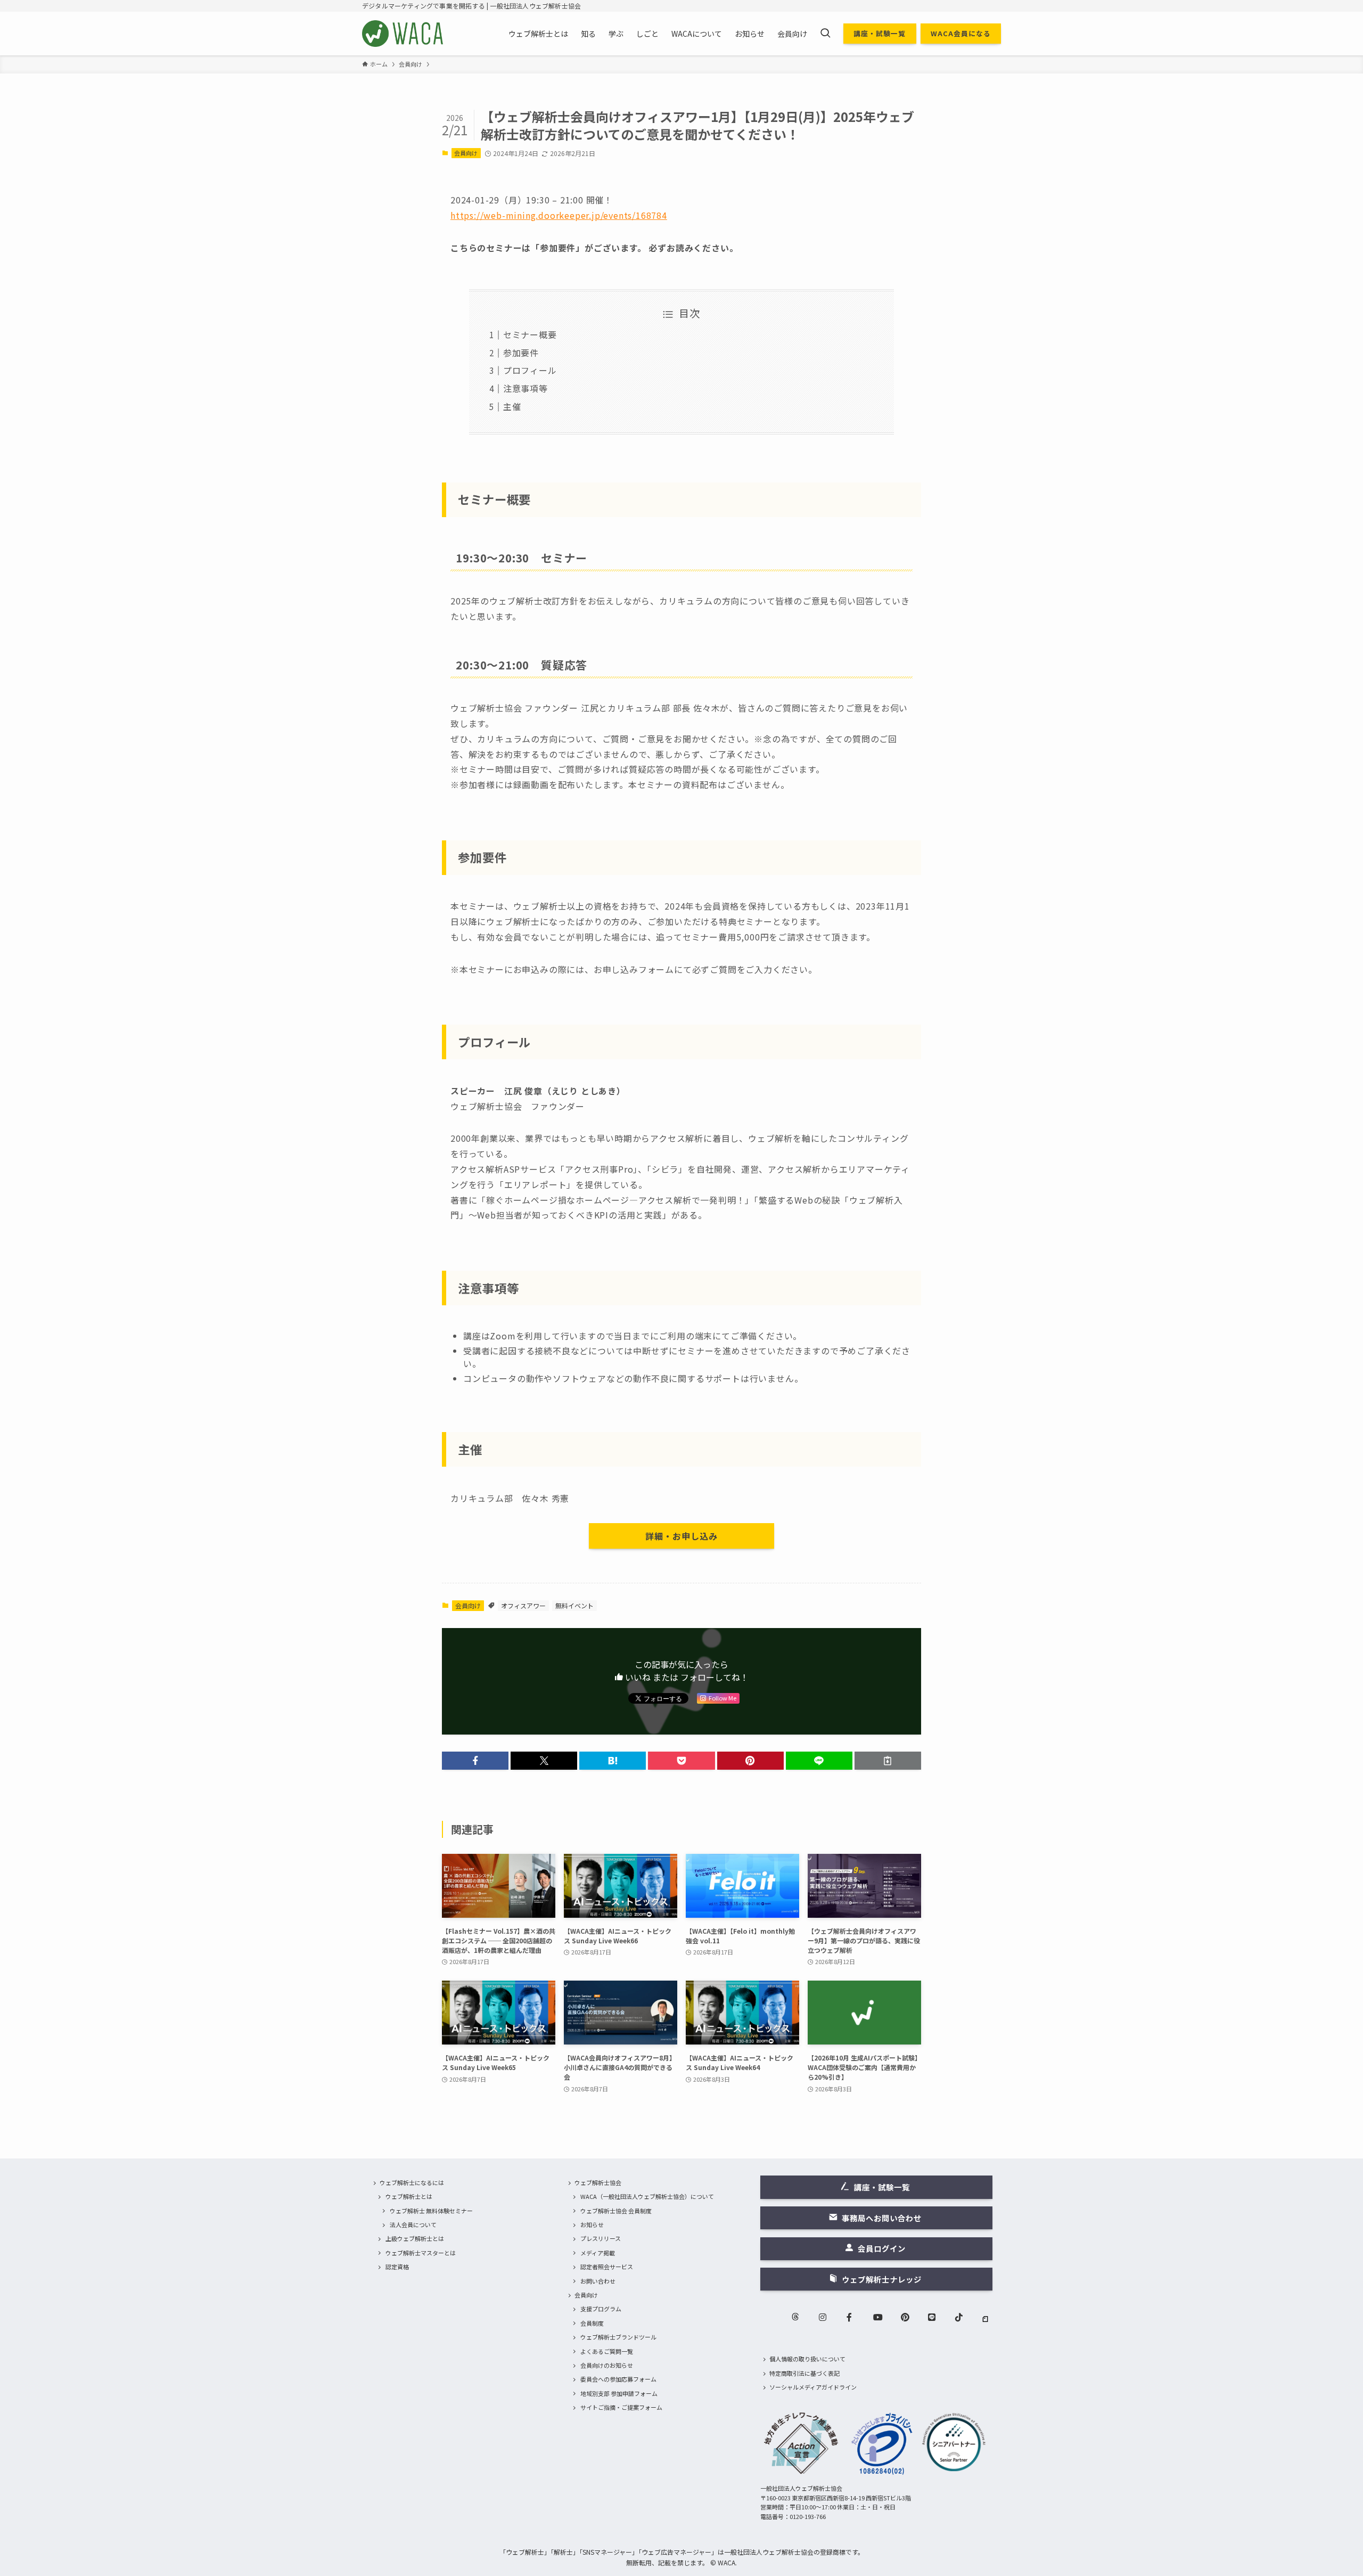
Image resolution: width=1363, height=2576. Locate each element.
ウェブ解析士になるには (412, 2182)
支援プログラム (601, 2309)
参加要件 (521, 353)
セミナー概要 (530, 334)
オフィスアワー (523, 1605)
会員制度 (592, 2323)
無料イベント (574, 1605)
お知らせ (592, 2225)
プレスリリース (601, 2238)
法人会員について (413, 2225)
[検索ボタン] (825, 34)
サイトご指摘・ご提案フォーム (621, 2407)
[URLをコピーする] (888, 1761)
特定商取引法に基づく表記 (804, 2373)
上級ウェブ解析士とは (415, 2238)
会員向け (466, 153)
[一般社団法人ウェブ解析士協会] (403, 34)
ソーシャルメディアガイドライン (813, 2387)
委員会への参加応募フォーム (618, 2379)
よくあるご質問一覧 (607, 2351)
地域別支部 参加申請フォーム (619, 2393)
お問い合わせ (598, 2281)
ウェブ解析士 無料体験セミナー (431, 2211)
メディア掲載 (598, 2253)
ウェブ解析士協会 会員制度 (616, 2211)
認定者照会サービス (607, 2267)
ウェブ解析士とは (409, 2196)
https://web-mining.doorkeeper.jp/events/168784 (559, 215)
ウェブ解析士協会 (598, 2182)
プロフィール (530, 370)
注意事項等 (526, 388)
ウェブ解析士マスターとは (421, 2253)
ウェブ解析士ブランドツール (618, 2337)
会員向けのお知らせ (607, 2365)
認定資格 (397, 2267)
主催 (512, 406)
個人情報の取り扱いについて (807, 2359)
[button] (475, 1761)
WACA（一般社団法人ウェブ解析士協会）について (647, 2196)
